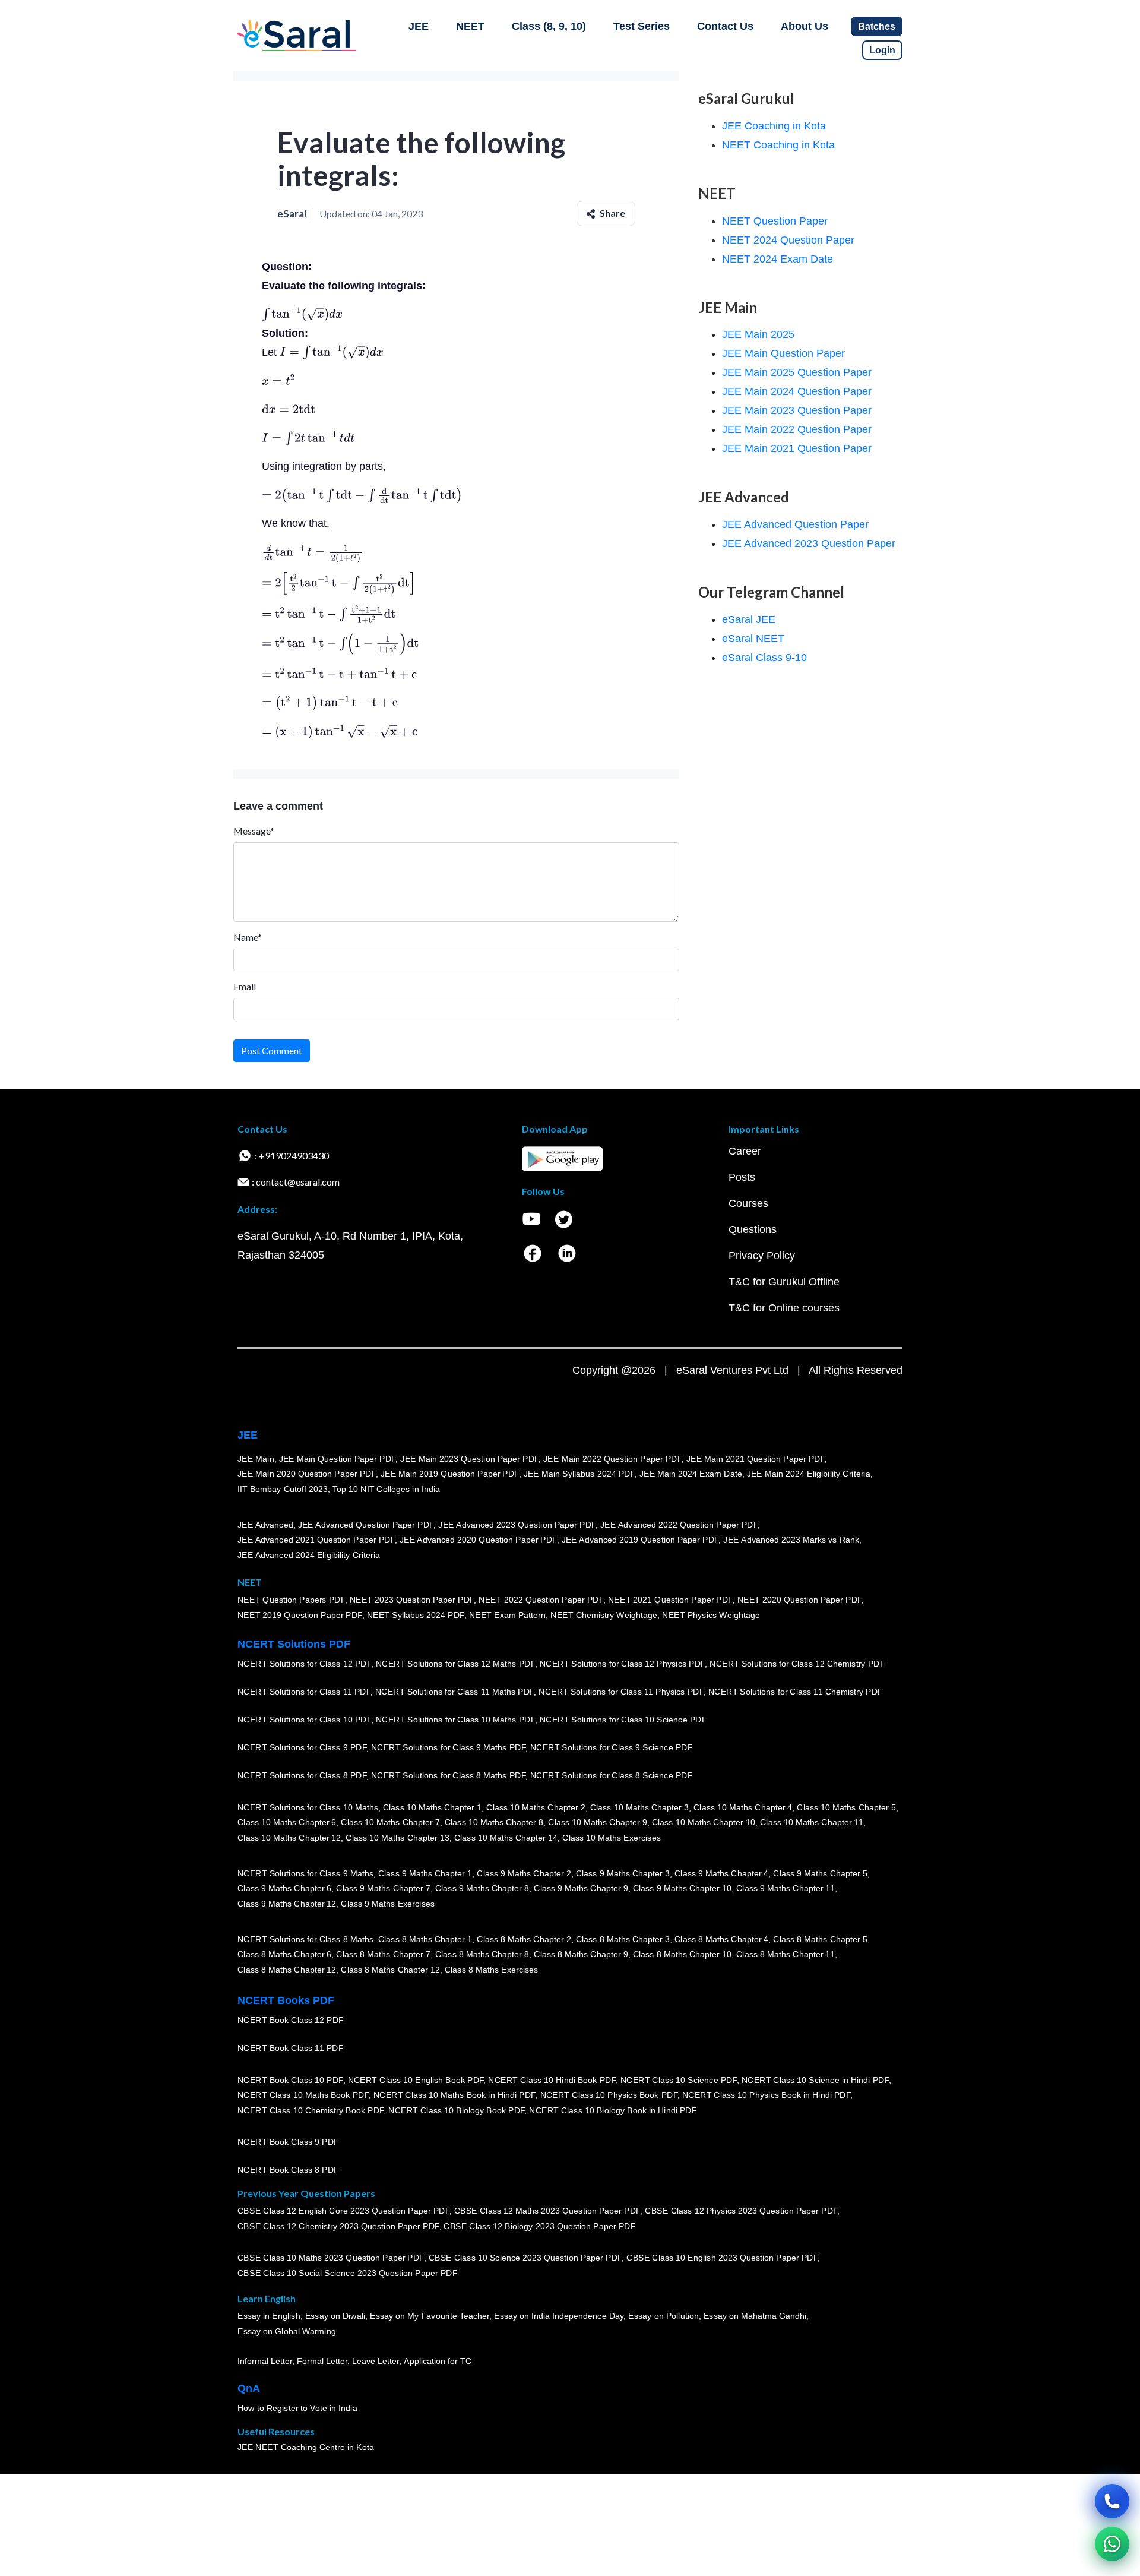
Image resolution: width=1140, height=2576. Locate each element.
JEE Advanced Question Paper (795, 524)
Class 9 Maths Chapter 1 (425, 1873)
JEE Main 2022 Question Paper (797, 429)
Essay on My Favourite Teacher (430, 2316)
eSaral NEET (753, 639)
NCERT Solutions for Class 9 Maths (305, 1873)
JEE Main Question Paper (783, 353)
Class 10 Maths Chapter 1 (432, 1807)
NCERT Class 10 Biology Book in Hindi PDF (613, 2110)
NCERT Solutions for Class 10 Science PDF (623, 1720)
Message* (254, 831)
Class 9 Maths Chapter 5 (820, 1873)
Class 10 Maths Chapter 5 (846, 1807)
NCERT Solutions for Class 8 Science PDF (612, 1775)
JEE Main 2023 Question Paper (797, 410)
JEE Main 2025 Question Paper (797, 372)
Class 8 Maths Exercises (492, 1970)
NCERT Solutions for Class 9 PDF (302, 1747)
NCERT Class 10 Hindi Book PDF (552, 2080)
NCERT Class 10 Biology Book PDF (456, 2110)
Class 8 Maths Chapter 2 (524, 1939)
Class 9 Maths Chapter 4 (721, 1873)
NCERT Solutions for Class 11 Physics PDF (621, 1692)
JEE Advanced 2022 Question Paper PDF (679, 1525)
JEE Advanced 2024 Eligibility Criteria (309, 1555)
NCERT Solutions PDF (294, 1644)
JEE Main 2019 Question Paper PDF (450, 1474)
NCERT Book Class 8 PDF (288, 2170)
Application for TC (438, 2361)
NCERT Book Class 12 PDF (291, 2020)
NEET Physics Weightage (711, 1615)
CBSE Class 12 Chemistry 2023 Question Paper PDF (338, 2226)
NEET (470, 26)
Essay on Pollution (663, 2316)
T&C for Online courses (784, 1308)
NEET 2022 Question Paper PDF (541, 1600)
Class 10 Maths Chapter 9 (597, 1822)
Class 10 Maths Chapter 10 (704, 1822)
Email (245, 986)
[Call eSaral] (1112, 2501)
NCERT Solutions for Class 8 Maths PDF (448, 1775)
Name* (248, 937)
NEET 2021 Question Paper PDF (670, 1600)
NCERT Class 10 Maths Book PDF (303, 2095)
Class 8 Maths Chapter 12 (287, 1970)
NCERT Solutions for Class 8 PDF (302, 1775)
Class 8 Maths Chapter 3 (623, 1939)
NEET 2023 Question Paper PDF (412, 1600)
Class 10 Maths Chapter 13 (397, 1838)
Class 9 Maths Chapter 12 (287, 1904)
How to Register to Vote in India (297, 2408)
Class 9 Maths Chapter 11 (786, 1888)
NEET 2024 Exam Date (778, 259)
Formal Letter (322, 2361)
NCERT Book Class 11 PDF (290, 2048)
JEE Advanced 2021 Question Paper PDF (316, 1540)
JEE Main (256, 1459)
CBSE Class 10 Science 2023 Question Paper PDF (525, 2258)
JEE (419, 26)
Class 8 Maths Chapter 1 (425, 1939)
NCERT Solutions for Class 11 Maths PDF (455, 1692)
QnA (249, 2388)
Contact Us (725, 26)
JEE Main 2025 (758, 334)
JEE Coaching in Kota (774, 126)
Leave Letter (376, 2361)
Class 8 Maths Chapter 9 (581, 1954)
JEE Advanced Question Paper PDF (366, 1525)
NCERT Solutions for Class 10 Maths (308, 1807)
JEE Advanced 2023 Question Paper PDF (517, 1525)
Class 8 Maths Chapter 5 (820, 1939)
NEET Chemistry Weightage (604, 1615)
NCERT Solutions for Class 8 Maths (305, 1939)
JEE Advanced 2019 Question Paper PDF (640, 1540)
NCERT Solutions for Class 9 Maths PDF (448, 1747)
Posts (742, 1177)
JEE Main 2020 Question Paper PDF (307, 1474)
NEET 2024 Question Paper (788, 240)
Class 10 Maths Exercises (612, 1838)
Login (882, 50)
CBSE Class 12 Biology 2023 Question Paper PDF (539, 2226)
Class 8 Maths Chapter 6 (284, 1954)
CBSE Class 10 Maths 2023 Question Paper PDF (331, 2258)
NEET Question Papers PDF (291, 1600)
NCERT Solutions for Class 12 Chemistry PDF (797, 1664)
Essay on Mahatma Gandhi (755, 2316)
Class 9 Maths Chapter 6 (284, 1888)
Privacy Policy (762, 1256)
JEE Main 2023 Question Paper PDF (469, 1459)
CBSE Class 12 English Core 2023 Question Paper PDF (343, 2211)
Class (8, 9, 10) (549, 26)
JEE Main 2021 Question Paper (797, 448)
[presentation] (302, 314)
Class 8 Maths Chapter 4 (721, 1939)
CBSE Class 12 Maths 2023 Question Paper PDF (547, 2211)
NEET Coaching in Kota (778, 145)
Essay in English (269, 2316)
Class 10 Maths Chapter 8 (494, 1822)
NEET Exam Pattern (508, 1615)
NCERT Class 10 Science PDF (679, 2080)
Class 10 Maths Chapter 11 (812, 1822)
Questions (753, 1229)
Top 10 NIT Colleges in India (386, 1489)
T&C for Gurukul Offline (784, 1282)
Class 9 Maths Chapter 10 (682, 1888)
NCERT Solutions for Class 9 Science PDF (612, 1747)
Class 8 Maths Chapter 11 (786, 1954)
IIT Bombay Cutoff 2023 (283, 1489)
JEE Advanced (265, 1525)
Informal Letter (265, 2361)
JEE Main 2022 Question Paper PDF (612, 1459)
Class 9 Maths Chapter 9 (581, 1888)
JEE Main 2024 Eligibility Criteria (809, 1474)
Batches (877, 26)
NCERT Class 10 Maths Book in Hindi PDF (455, 2095)
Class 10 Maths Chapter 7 (390, 1822)
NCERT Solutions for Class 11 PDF (304, 1692)
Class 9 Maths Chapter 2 (524, 1873)
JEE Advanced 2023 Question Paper (809, 543)
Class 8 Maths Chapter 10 (682, 1954)
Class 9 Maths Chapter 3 (623, 1873)
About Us (805, 26)
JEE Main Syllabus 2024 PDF (579, 1474)
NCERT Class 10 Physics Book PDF (609, 2095)
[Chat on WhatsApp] (1112, 2544)
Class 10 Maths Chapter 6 (287, 1822)
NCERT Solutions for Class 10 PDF (304, 1720)
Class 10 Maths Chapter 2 (536, 1807)
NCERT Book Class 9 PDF (288, 2142)
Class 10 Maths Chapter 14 (506, 1838)
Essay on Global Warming (287, 2331)
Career (745, 1151)
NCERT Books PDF (286, 2000)
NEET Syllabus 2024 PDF (416, 1615)
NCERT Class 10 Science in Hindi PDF (815, 2080)
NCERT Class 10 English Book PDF (416, 2080)
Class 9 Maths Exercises (388, 1904)
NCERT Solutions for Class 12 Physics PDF (622, 1664)
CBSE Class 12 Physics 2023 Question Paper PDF (741, 2211)
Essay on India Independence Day (559, 2316)
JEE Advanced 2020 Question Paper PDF (478, 1540)
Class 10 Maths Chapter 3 (639, 1807)
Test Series (642, 26)
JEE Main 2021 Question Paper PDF (756, 1459)
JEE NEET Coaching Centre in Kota (306, 2447)
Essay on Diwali (335, 2316)
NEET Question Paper (775, 221)
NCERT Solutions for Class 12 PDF (304, 1664)
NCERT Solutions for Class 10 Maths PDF (455, 1720)
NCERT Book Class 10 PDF (290, 2080)
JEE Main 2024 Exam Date (691, 1474)
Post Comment (272, 1050)
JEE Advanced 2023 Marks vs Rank (791, 1540)
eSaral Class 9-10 (764, 658)
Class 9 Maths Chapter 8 (482, 1888)
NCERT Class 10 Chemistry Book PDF (311, 2110)
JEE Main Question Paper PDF (338, 1459)
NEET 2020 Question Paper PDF (800, 1600)
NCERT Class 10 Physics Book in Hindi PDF (766, 2095)
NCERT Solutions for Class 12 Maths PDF (455, 1664)
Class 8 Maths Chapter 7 (383, 1954)
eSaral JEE (749, 619)
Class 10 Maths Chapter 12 (289, 1838)
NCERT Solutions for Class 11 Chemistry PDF (796, 1692)
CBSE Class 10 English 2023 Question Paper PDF (722, 2258)
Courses (748, 1203)
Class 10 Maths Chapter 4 (743, 1807)
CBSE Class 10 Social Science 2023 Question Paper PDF (347, 2273)
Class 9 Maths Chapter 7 (383, 1888)
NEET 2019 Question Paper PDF (300, 1615)
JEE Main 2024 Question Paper (797, 391)
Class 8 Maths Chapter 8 (482, 1954)
